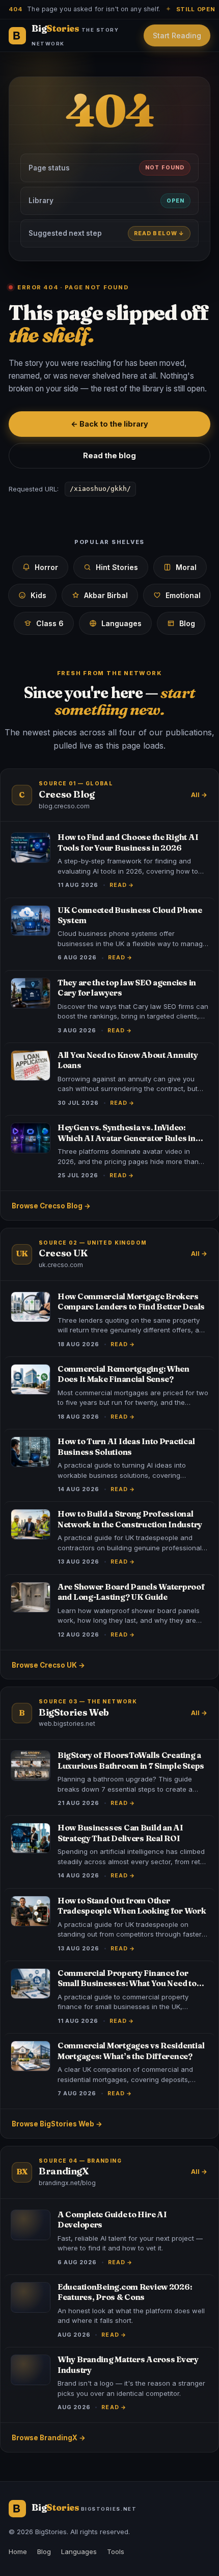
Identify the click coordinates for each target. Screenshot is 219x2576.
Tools (116, 2552)
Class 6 (50, 623)
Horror (46, 567)
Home (18, 2552)
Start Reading (177, 35)
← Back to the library (109, 424)
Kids (38, 595)
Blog (187, 623)
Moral (186, 567)
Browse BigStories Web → (57, 2124)
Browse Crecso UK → (48, 1665)
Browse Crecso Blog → (51, 1206)
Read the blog (109, 455)
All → (199, 795)
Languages (121, 623)
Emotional (183, 595)
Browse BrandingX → (49, 2438)
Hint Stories (117, 567)
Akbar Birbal (106, 595)
